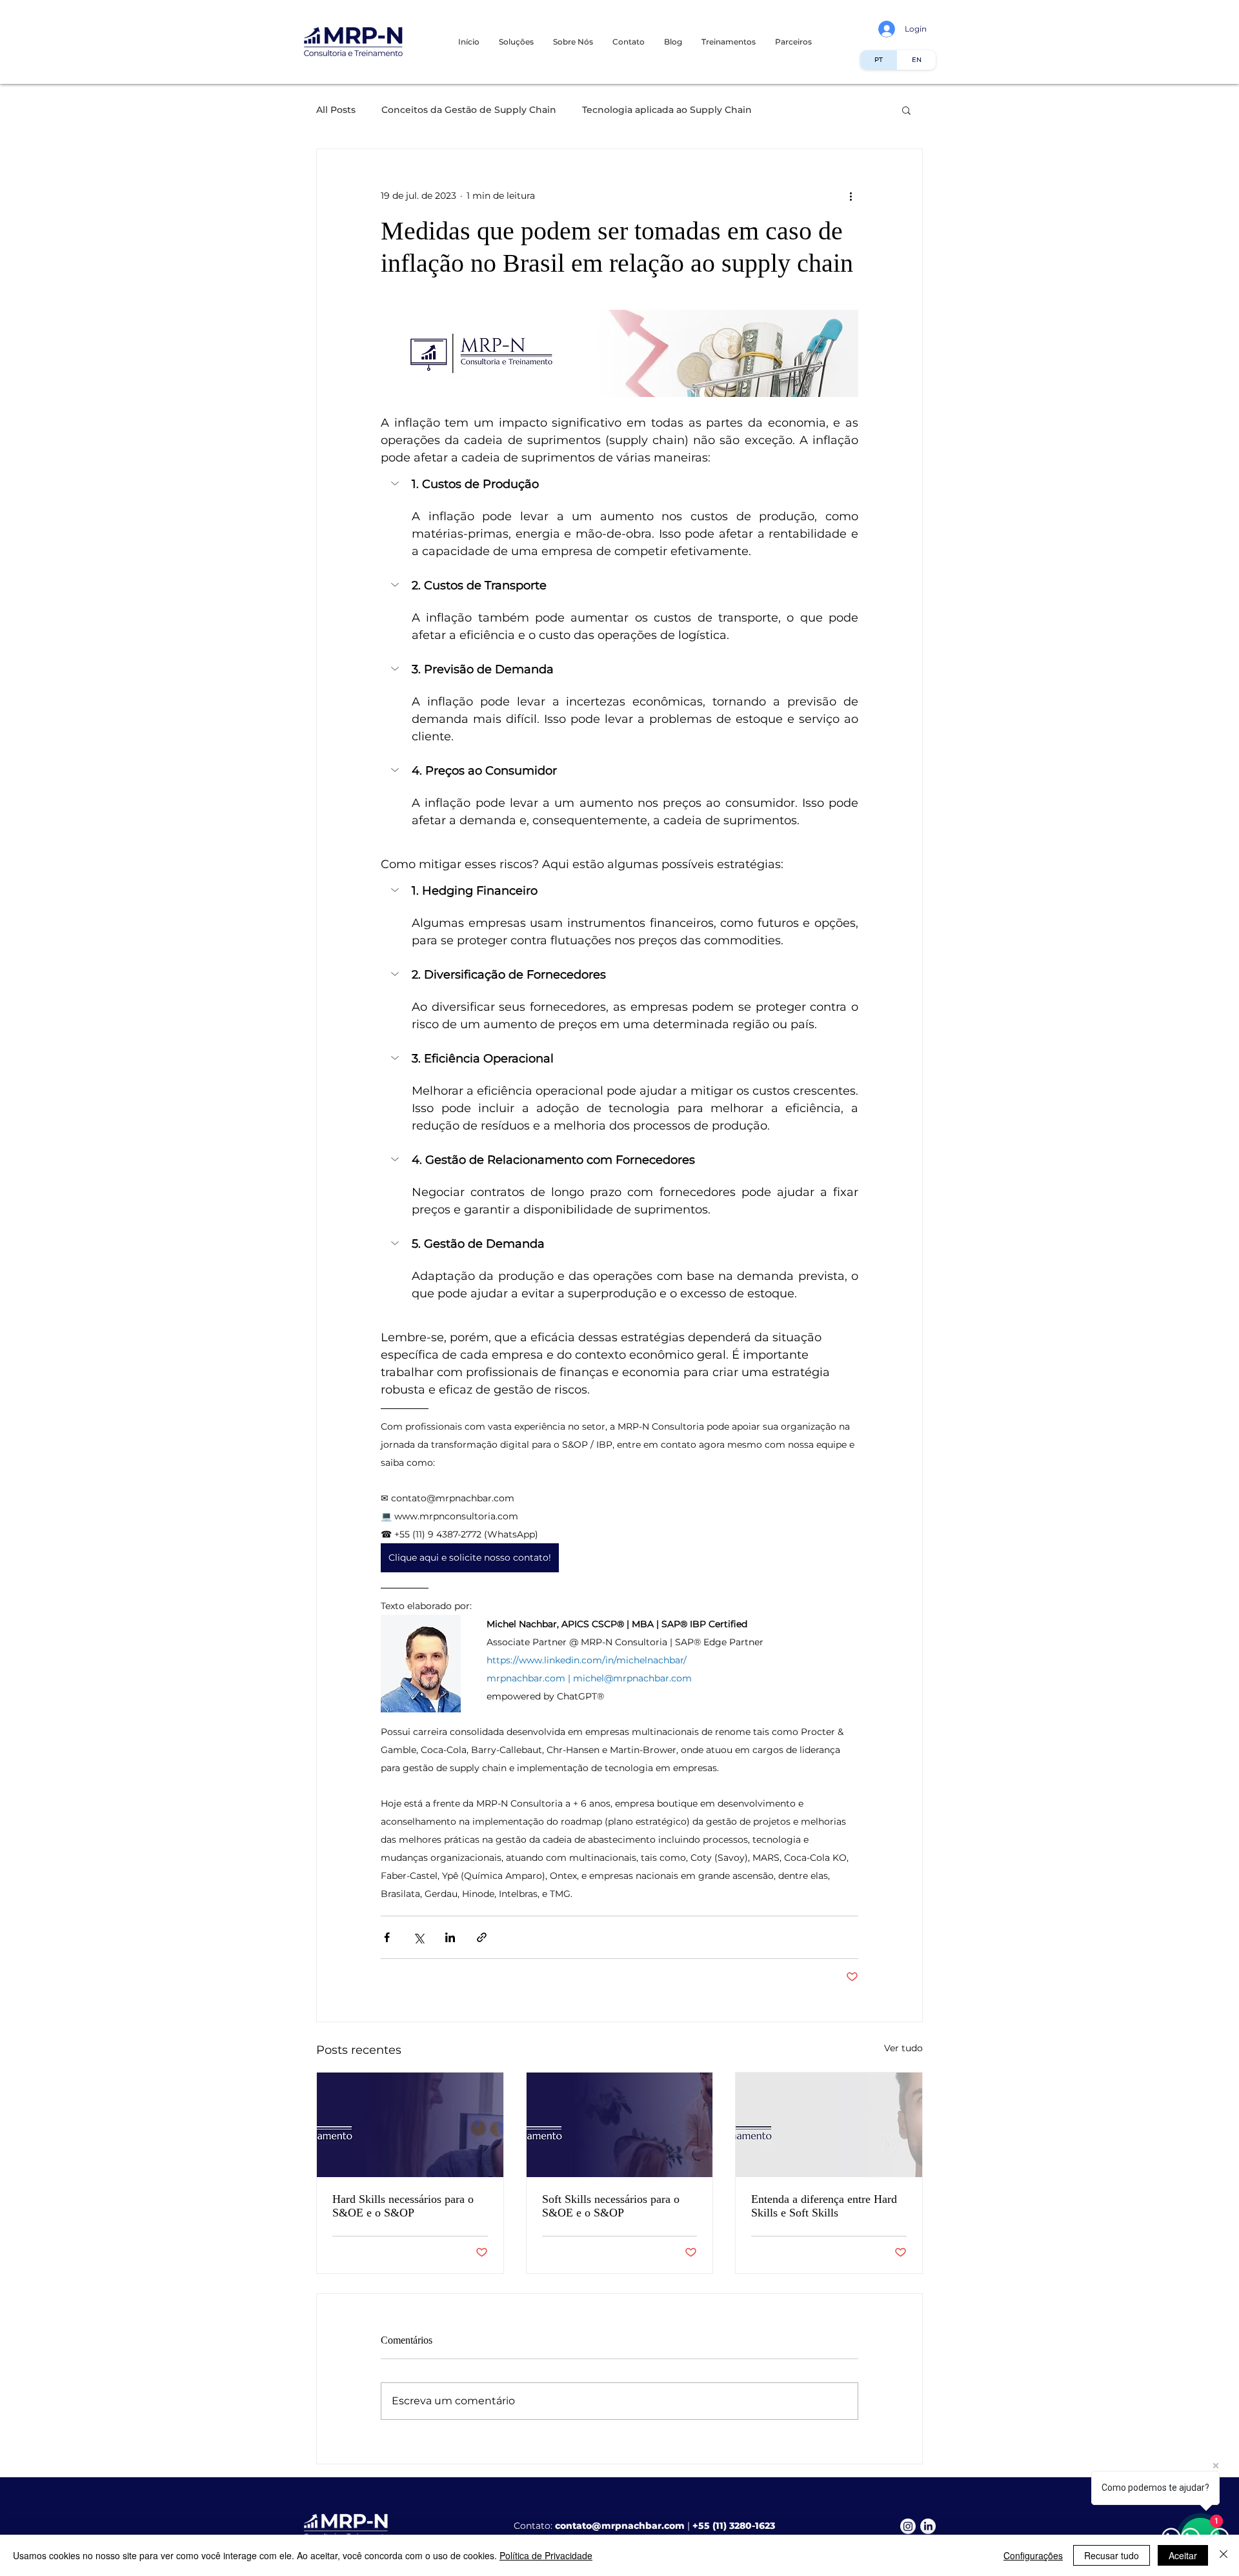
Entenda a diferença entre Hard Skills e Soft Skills (824, 2206)
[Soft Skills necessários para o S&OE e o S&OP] (620, 2125)
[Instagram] (908, 2526)
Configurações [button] (1033, 2555)
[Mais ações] (851, 196)
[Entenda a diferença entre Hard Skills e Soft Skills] (829, 2125)
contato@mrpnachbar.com (620, 2526)
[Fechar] (1224, 2555)
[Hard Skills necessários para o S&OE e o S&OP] (410, 2125)
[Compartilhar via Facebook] (387, 1937)
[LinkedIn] (928, 2526)
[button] (729, 42)
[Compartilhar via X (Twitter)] (418, 1937)
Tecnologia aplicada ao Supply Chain (667, 110)
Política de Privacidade (546, 2555)
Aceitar (1183, 2555)
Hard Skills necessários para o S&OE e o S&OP (403, 2206)
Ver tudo (903, 2048)
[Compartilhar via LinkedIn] (450, 1937)
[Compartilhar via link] (482, 1937)
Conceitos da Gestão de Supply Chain (469, 110)
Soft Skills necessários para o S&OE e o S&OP (611, 2206)
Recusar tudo (1112, 2555)
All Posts (336, 110)
